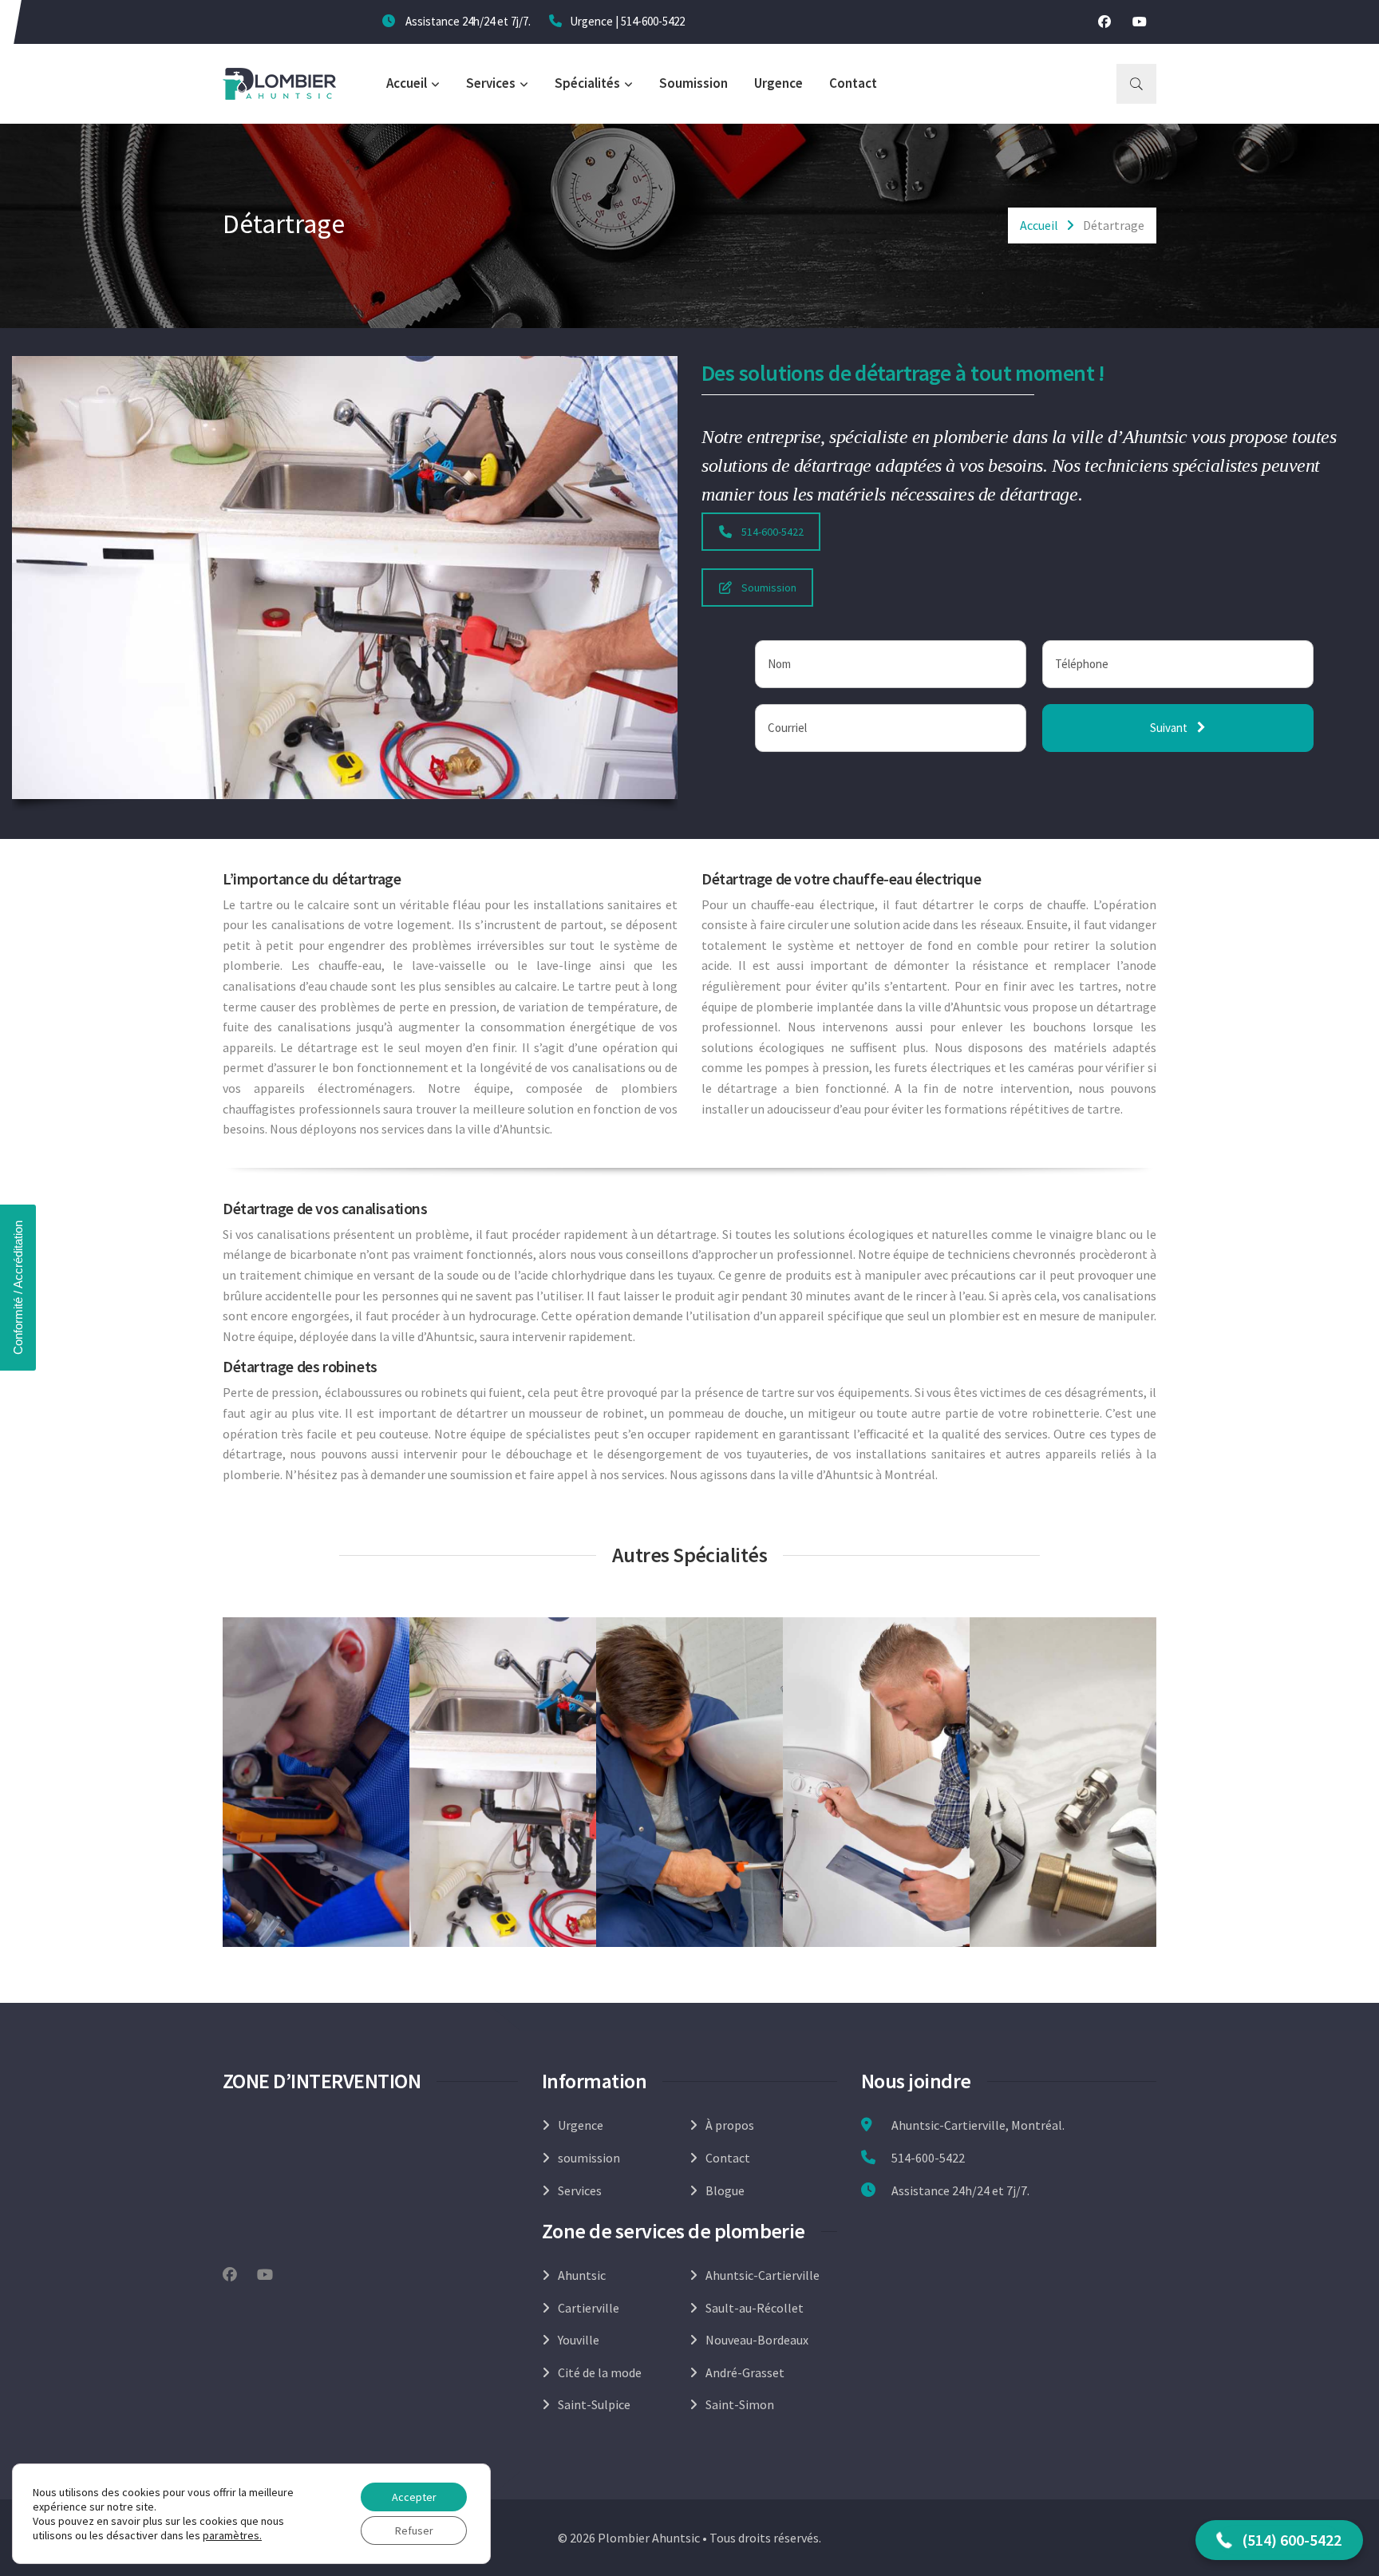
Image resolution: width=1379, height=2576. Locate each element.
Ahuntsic (582, 2275)
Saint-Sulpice (594, 2404)
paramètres (231, 2535)
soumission (589, 2158)
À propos (730, 2125)
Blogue (725, 2190)
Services (491, 83)
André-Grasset (745, 2372)
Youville (579, 2340)
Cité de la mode (600, 2372)
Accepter (414, 2497)
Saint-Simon (740, 2404)
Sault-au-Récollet (755, 2308)
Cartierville (589, 2308)
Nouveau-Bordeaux (757, 2340)
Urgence (778, 83)
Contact (853, 83)
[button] (1279, 2540)
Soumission (693, 83)
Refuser (414, 2530)
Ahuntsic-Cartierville (763, 2275)
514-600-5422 (653, 21)
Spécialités (587, 83)
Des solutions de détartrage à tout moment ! (903, 373)
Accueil (407, 83)
